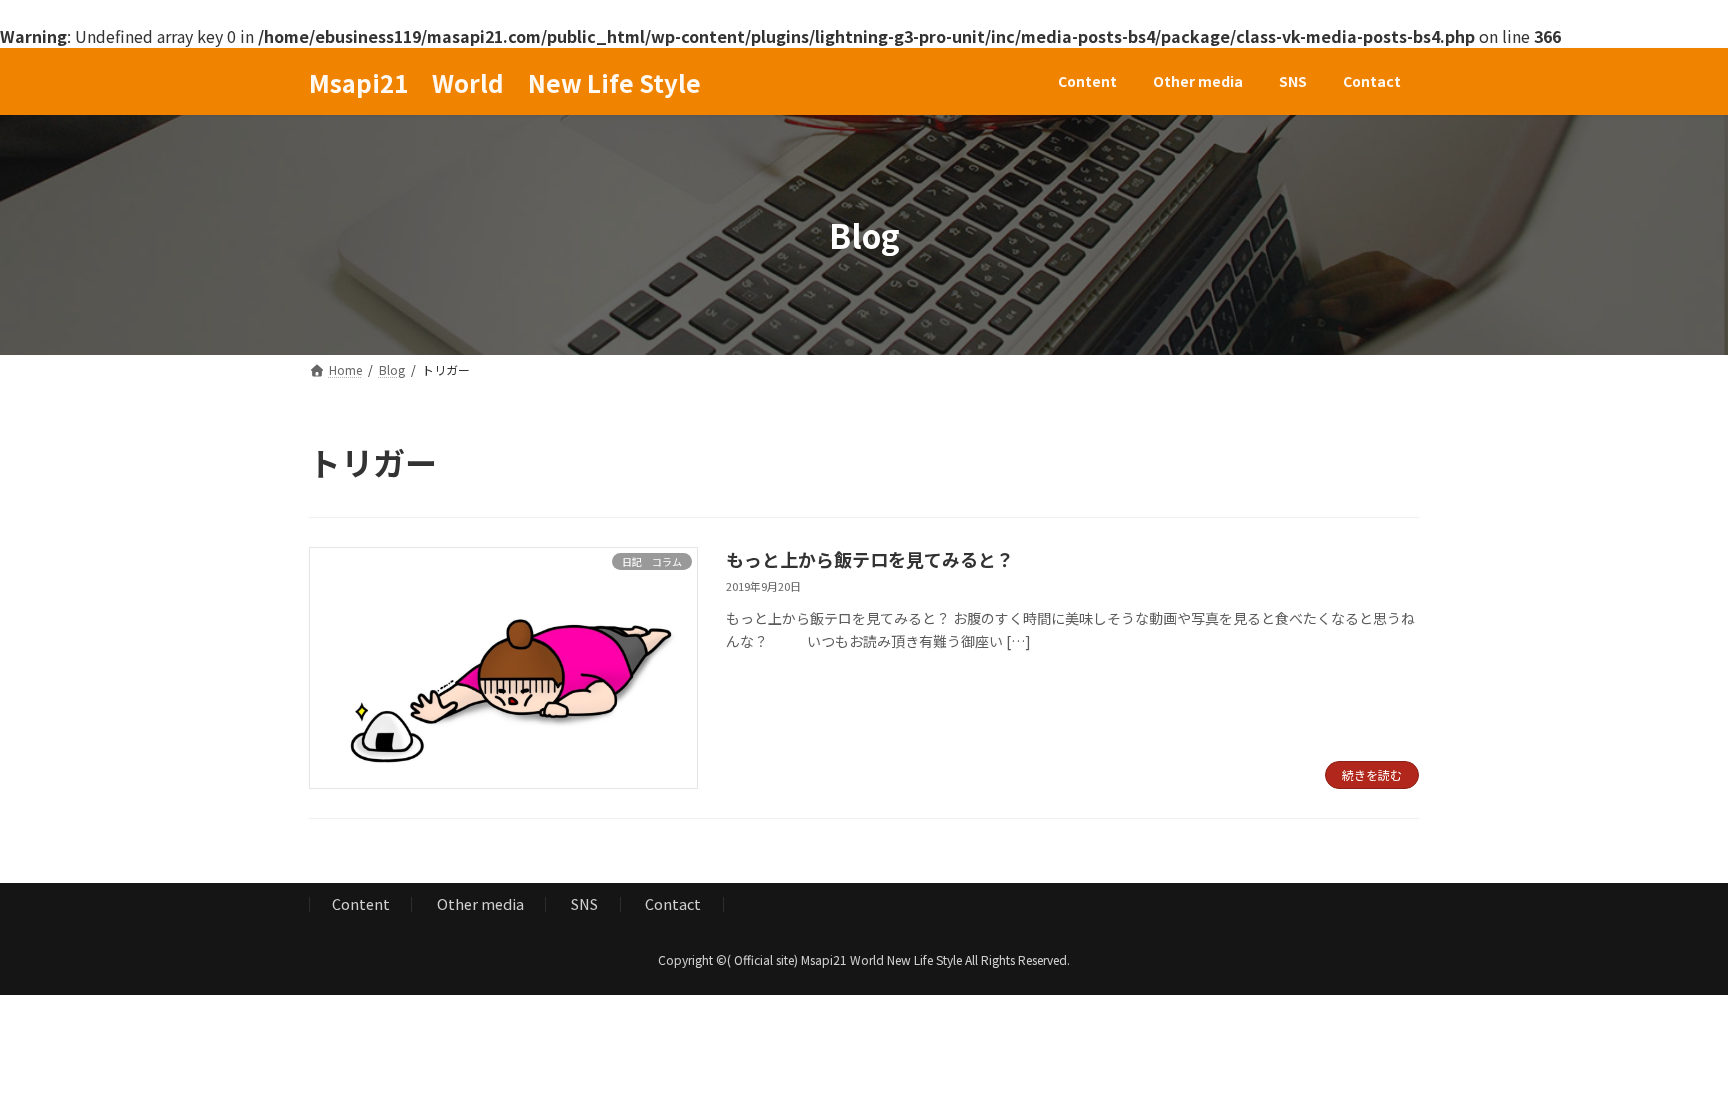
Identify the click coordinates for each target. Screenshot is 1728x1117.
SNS (584, 903)
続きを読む (1372, 774)
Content (361, 903)
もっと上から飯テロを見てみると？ (870, 559)
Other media (480, 903)
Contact (673, 903)
